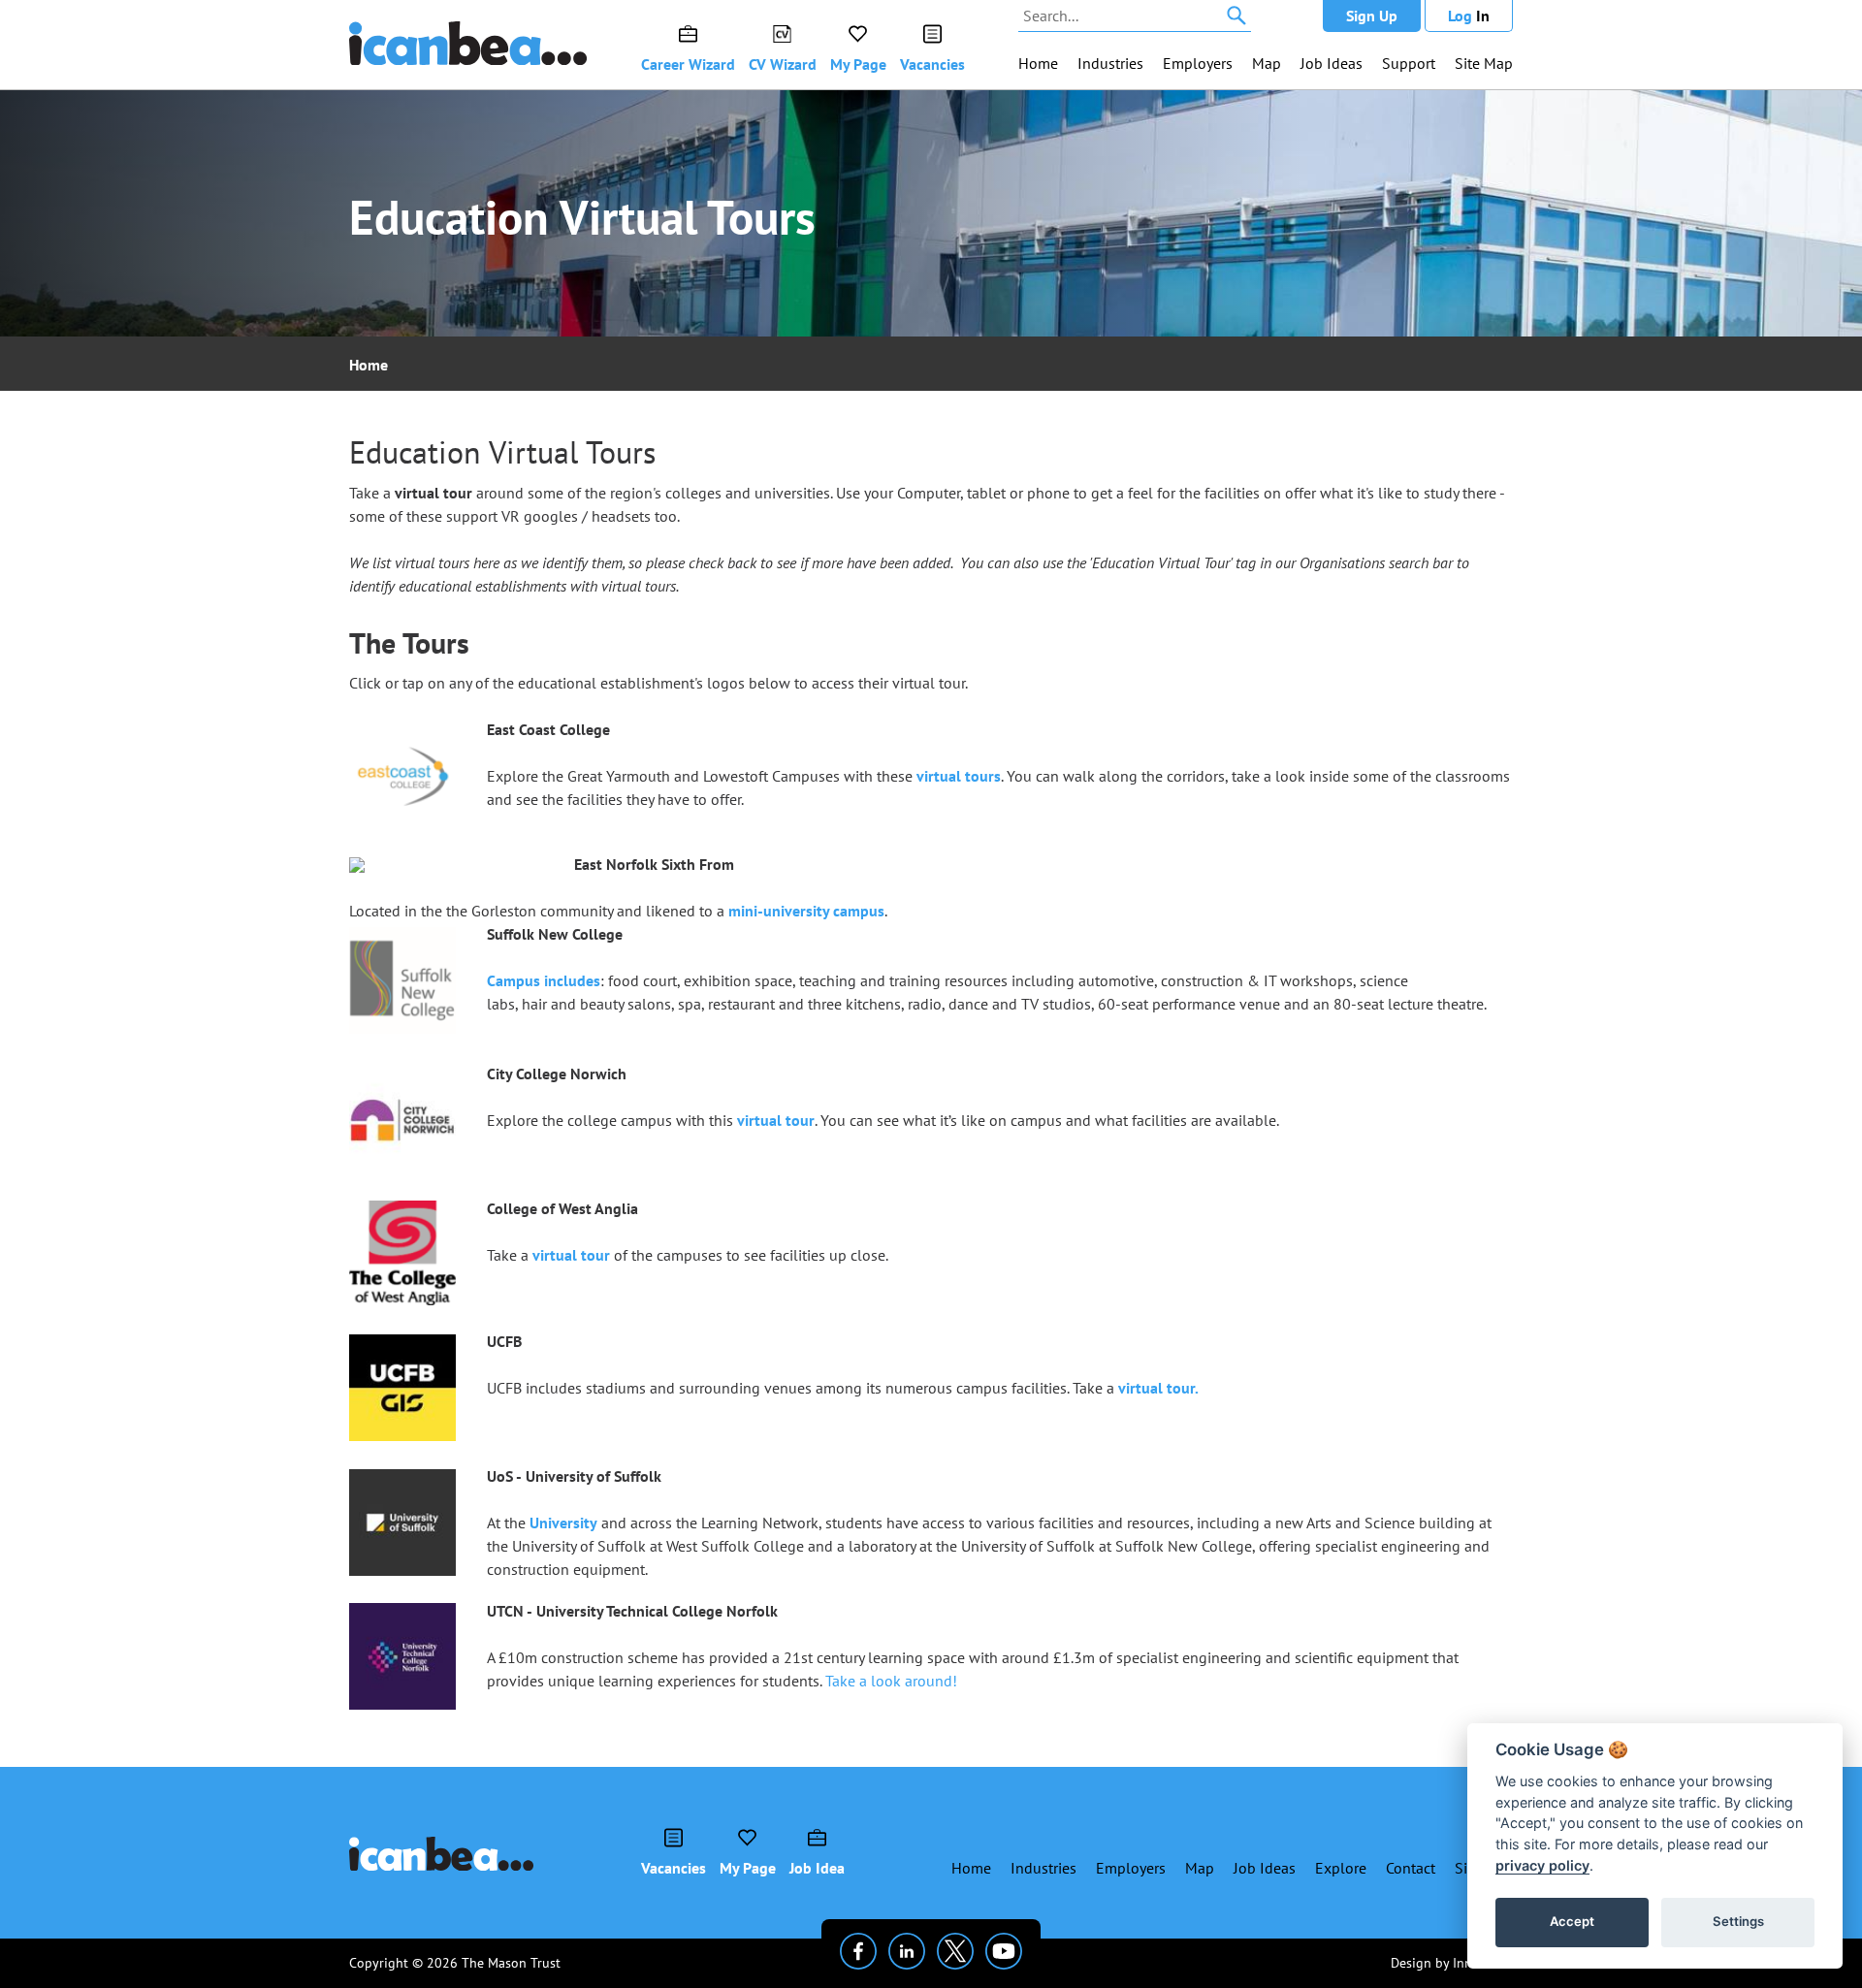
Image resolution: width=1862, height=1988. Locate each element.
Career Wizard (688, 64)
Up (1372, 16)
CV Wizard (783, 64)
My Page (858, 64)
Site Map (1484, 63)
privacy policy (1542, 1865)
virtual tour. (1158, 1388)
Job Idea (817, 1868)
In (1469, 16)
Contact (1411, 1868)
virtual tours (959, 776)
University (563, 1523)
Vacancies (932, 64)
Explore (1341, 1868)
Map (1267, 63)
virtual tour (776, 1120)
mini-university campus (806, 911)
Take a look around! (891, 1681)
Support (1409, 63)
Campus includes (544, 980)
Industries (1110, 63)
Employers (1198, 63)
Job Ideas (1332, 63)
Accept (1572, 1921)
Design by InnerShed (1452, 1963)
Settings (1738, 1921)
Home (1038, 63)
